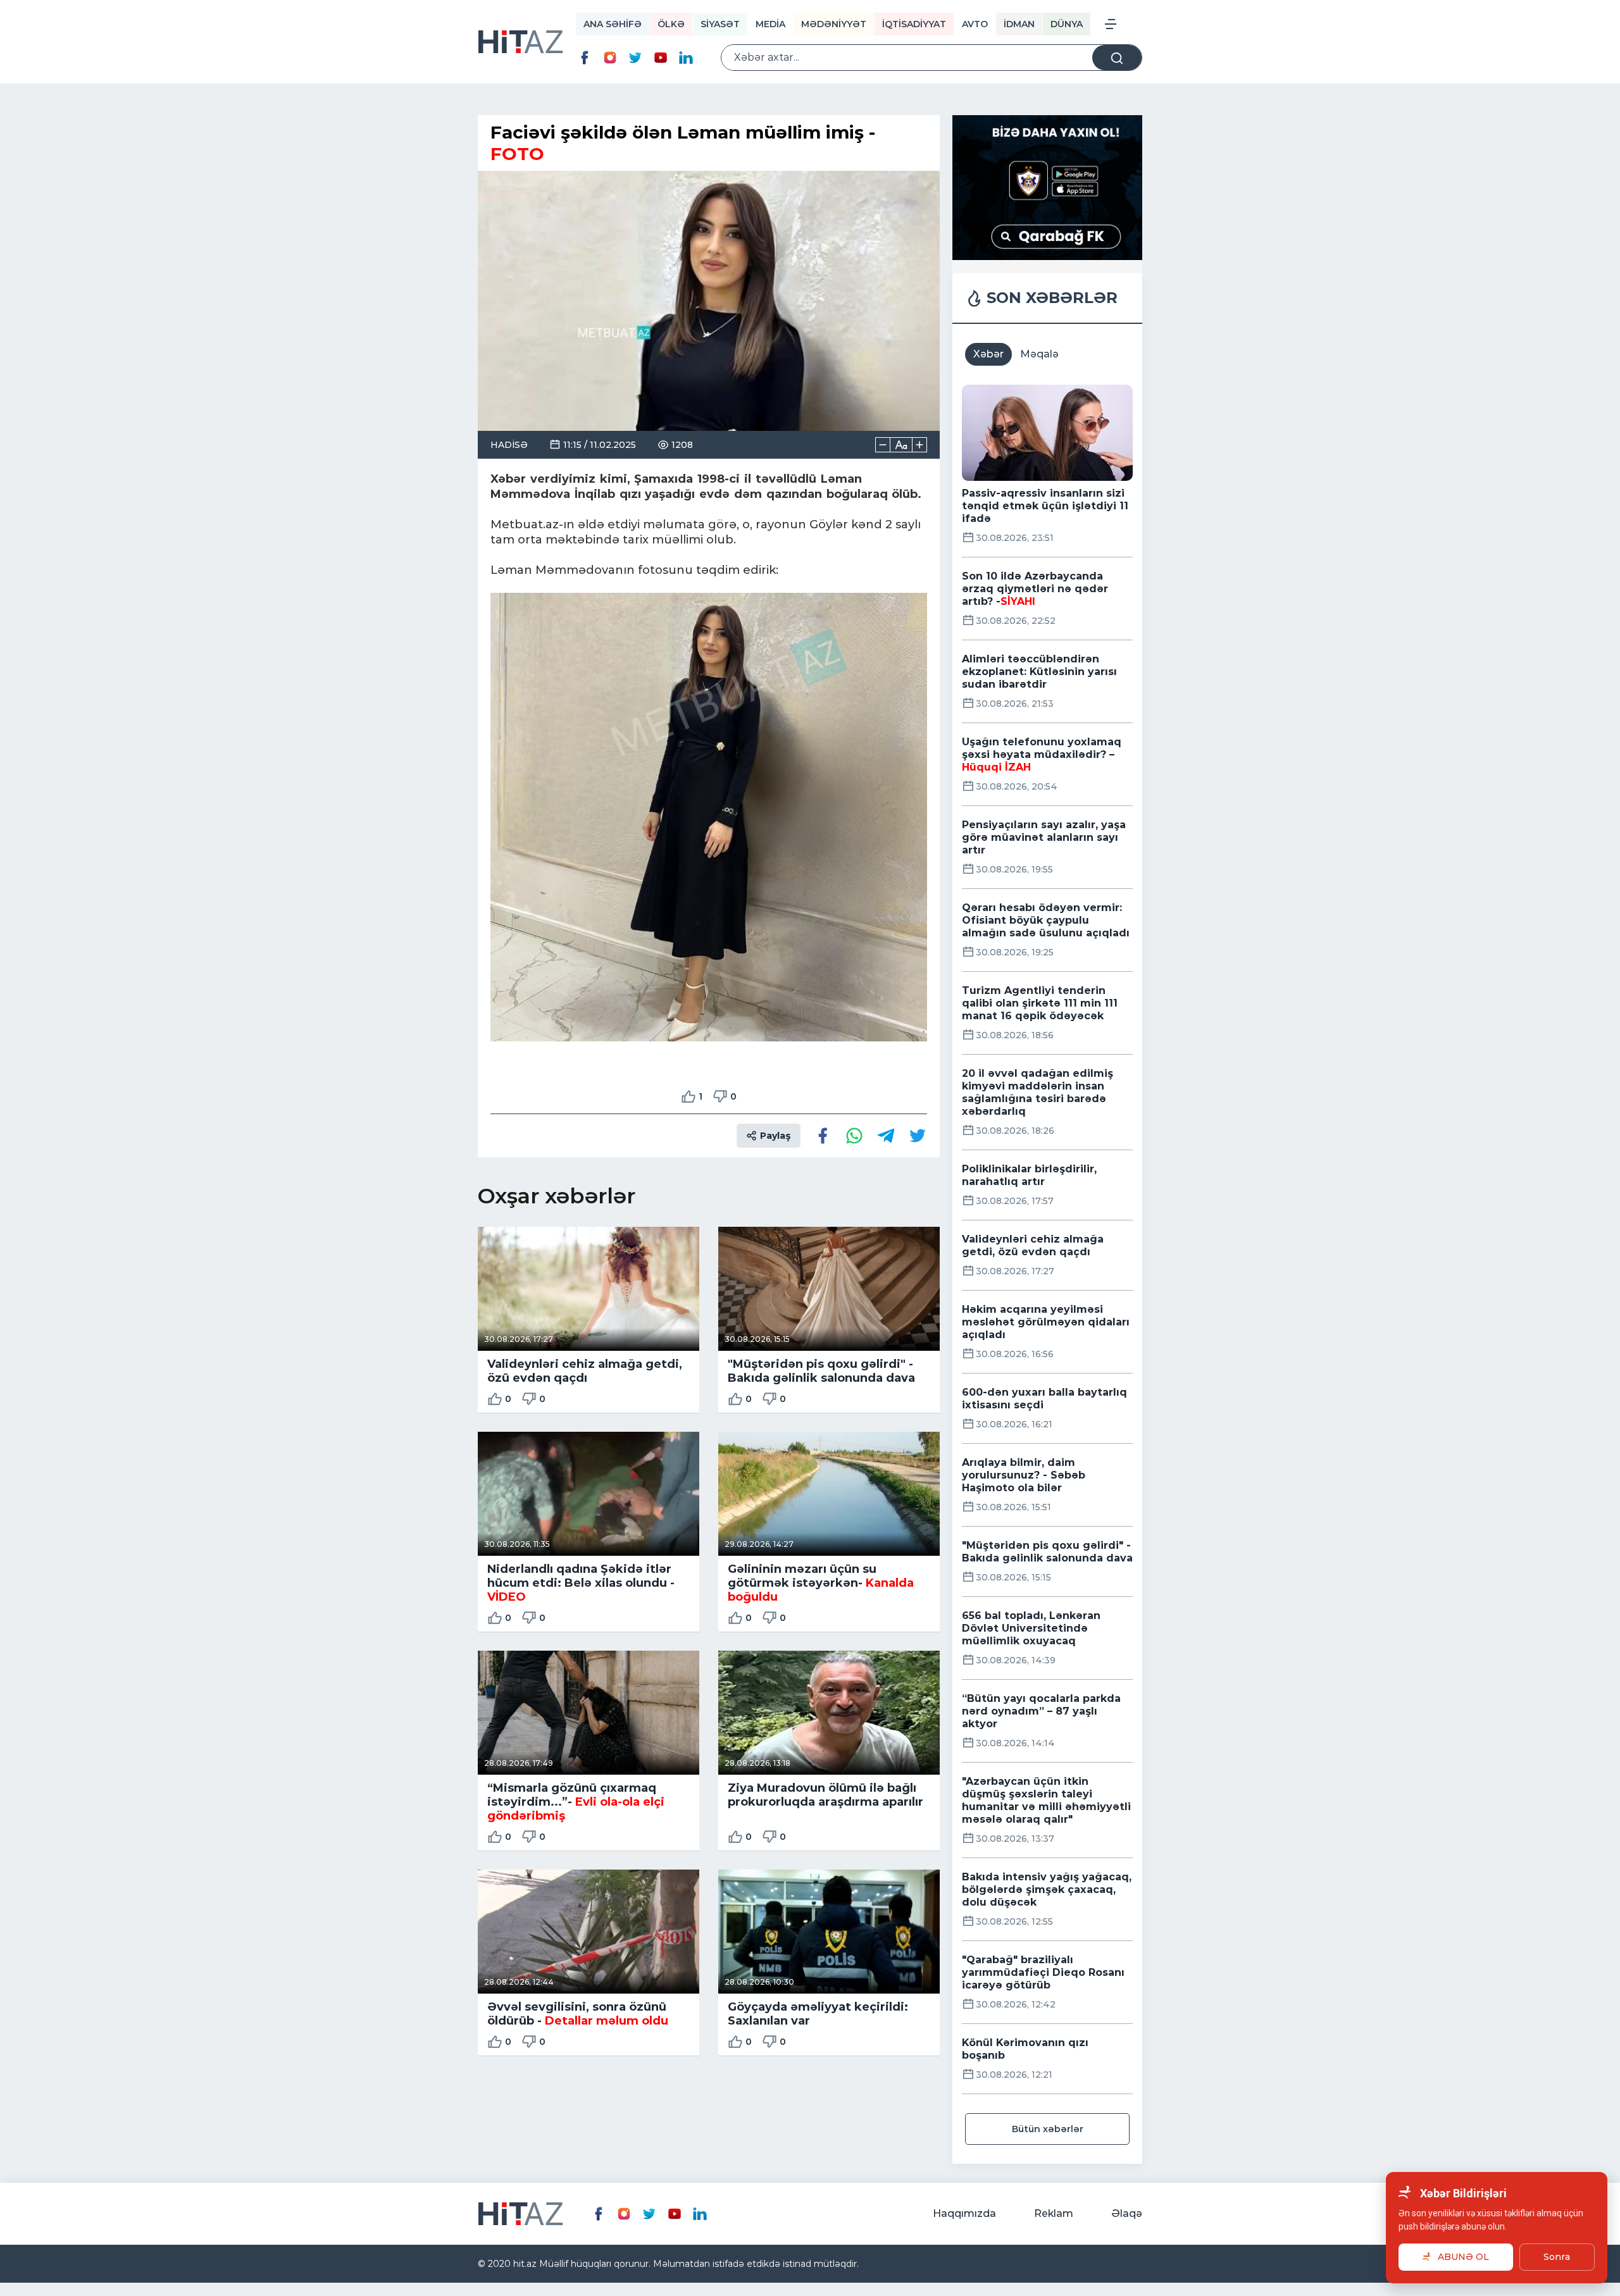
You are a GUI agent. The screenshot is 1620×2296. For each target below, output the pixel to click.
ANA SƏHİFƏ (613, 24)
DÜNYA (1067, 24)
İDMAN (1019, 24)
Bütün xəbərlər (1048, 2129)
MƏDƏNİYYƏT (834, 24)
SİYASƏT (720, 24)
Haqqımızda (964, 2213)
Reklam (1054, 2213)
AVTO (975, 24)
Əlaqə (1127, 2213)
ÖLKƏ (671, 24)
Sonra (1557, 2257)
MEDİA (770, 24)
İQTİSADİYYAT (914, 24)
